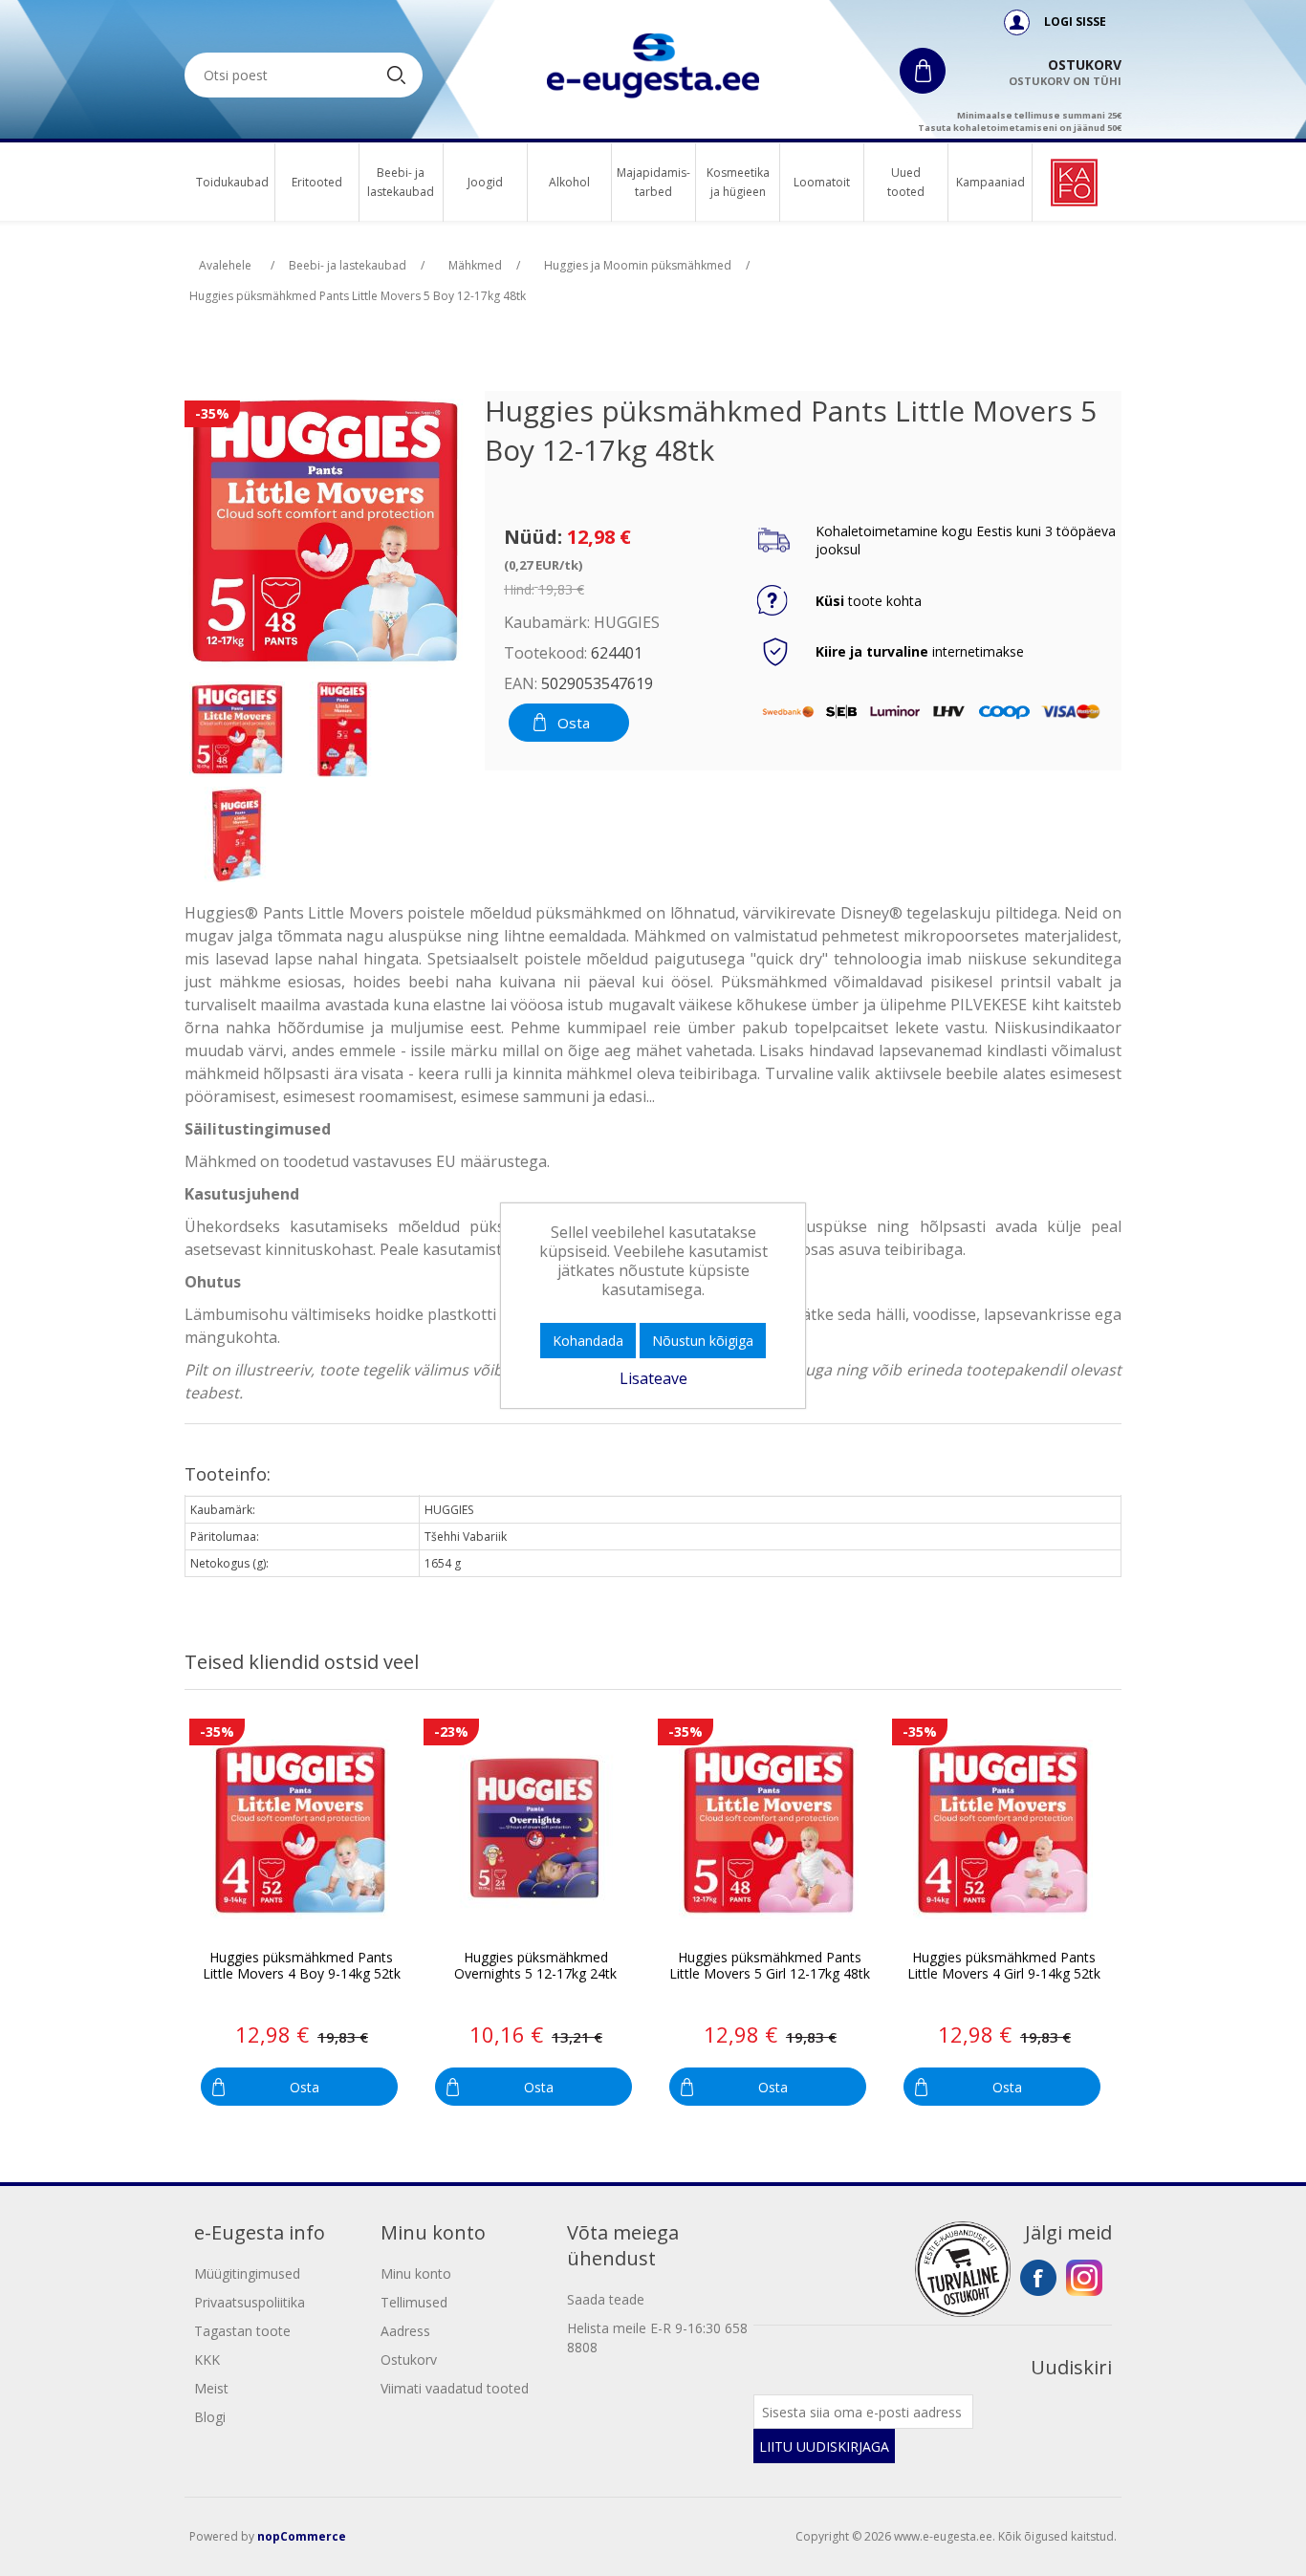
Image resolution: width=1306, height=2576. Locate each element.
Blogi (210, 2417)
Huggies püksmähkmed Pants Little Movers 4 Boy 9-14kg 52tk (302, 1966)
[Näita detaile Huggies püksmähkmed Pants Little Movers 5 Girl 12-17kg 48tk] (769, 1830)
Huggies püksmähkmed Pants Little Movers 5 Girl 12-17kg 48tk (770, 1966)
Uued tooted (906, 182)
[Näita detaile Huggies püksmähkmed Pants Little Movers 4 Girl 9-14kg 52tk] (1003, 1830)
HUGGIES (627, 622)
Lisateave (653, 1378)
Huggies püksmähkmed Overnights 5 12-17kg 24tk (535, 1966)
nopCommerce (302, 2536)
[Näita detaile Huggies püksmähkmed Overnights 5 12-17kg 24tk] (535, 1830)
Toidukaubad (232, 182)
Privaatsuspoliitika (250, 2302)
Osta (574, 723)
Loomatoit (822, 182)
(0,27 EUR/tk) (543, 565)
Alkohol (569, 182)
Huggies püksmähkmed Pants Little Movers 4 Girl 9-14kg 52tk (1004, 1966)
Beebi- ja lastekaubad (401, 182)
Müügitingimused (247, 2273)
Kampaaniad (990, 182)
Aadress (405, 2331)
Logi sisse (1074, 22)
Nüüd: (533, 537)
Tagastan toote (242, 2331)
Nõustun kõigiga (703, 1341)
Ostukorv (409, 2360)
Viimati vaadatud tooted (455, 2388)
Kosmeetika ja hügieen (738, 182)
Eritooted (317, 182)
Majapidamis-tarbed (653, 182)
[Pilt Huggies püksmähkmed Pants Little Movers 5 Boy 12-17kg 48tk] (237, 729)
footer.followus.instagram (1084, 2278)
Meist (211, 2388)
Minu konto (416, 2273)
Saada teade (606, 2299)
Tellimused (414, 2302)
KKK (207, 2360)
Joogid (485, 182)
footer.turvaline (963, 2269)
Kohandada (588, 1341)
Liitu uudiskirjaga (824, 2446)
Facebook (1038, 2278)
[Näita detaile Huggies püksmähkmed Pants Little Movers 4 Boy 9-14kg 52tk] (301, 1830)
